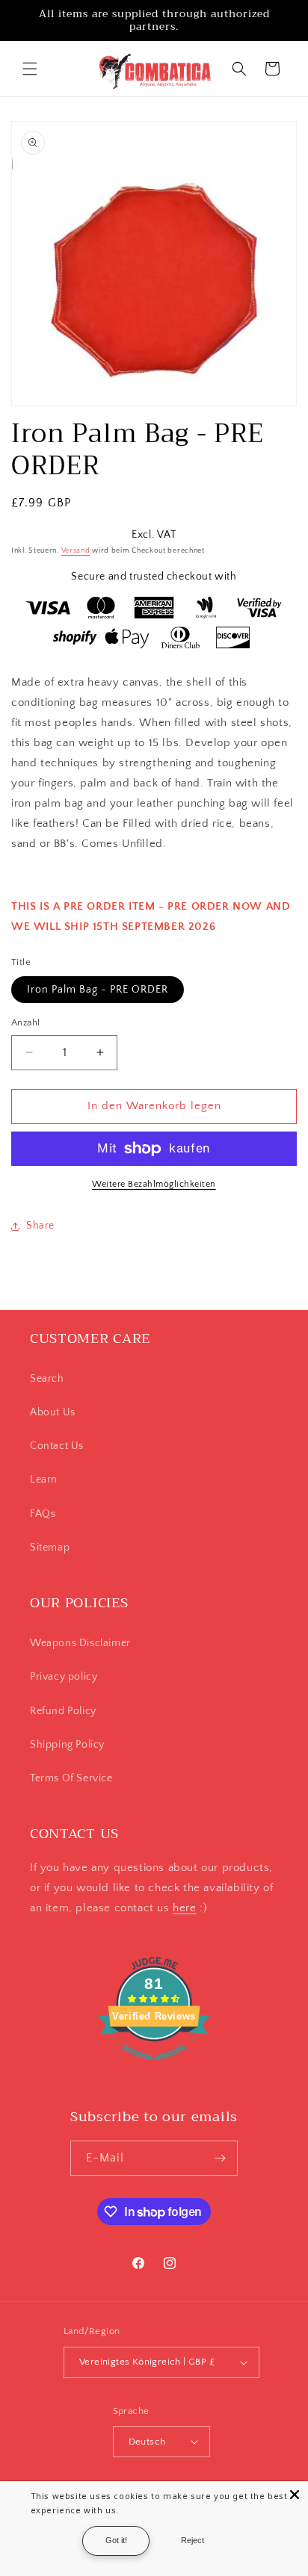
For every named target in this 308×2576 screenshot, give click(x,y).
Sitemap (50, 1548)
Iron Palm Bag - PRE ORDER (98, 990)
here (184, 1908)
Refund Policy (63, 1711)
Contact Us (57, 1446)
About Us (53, 1412)
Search (47, 1379)
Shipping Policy (67, 1745)
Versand (76, 551)
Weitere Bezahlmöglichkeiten (154, 1184)
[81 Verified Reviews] (154, 2068)
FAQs (43, 1514)
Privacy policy (64, 1677)
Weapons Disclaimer (80, 1643)
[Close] (295, 2495)
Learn (44, 1480)
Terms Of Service (71, 1778)
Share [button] (40, 1226)
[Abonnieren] (221, 2158)
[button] (30, 69)
